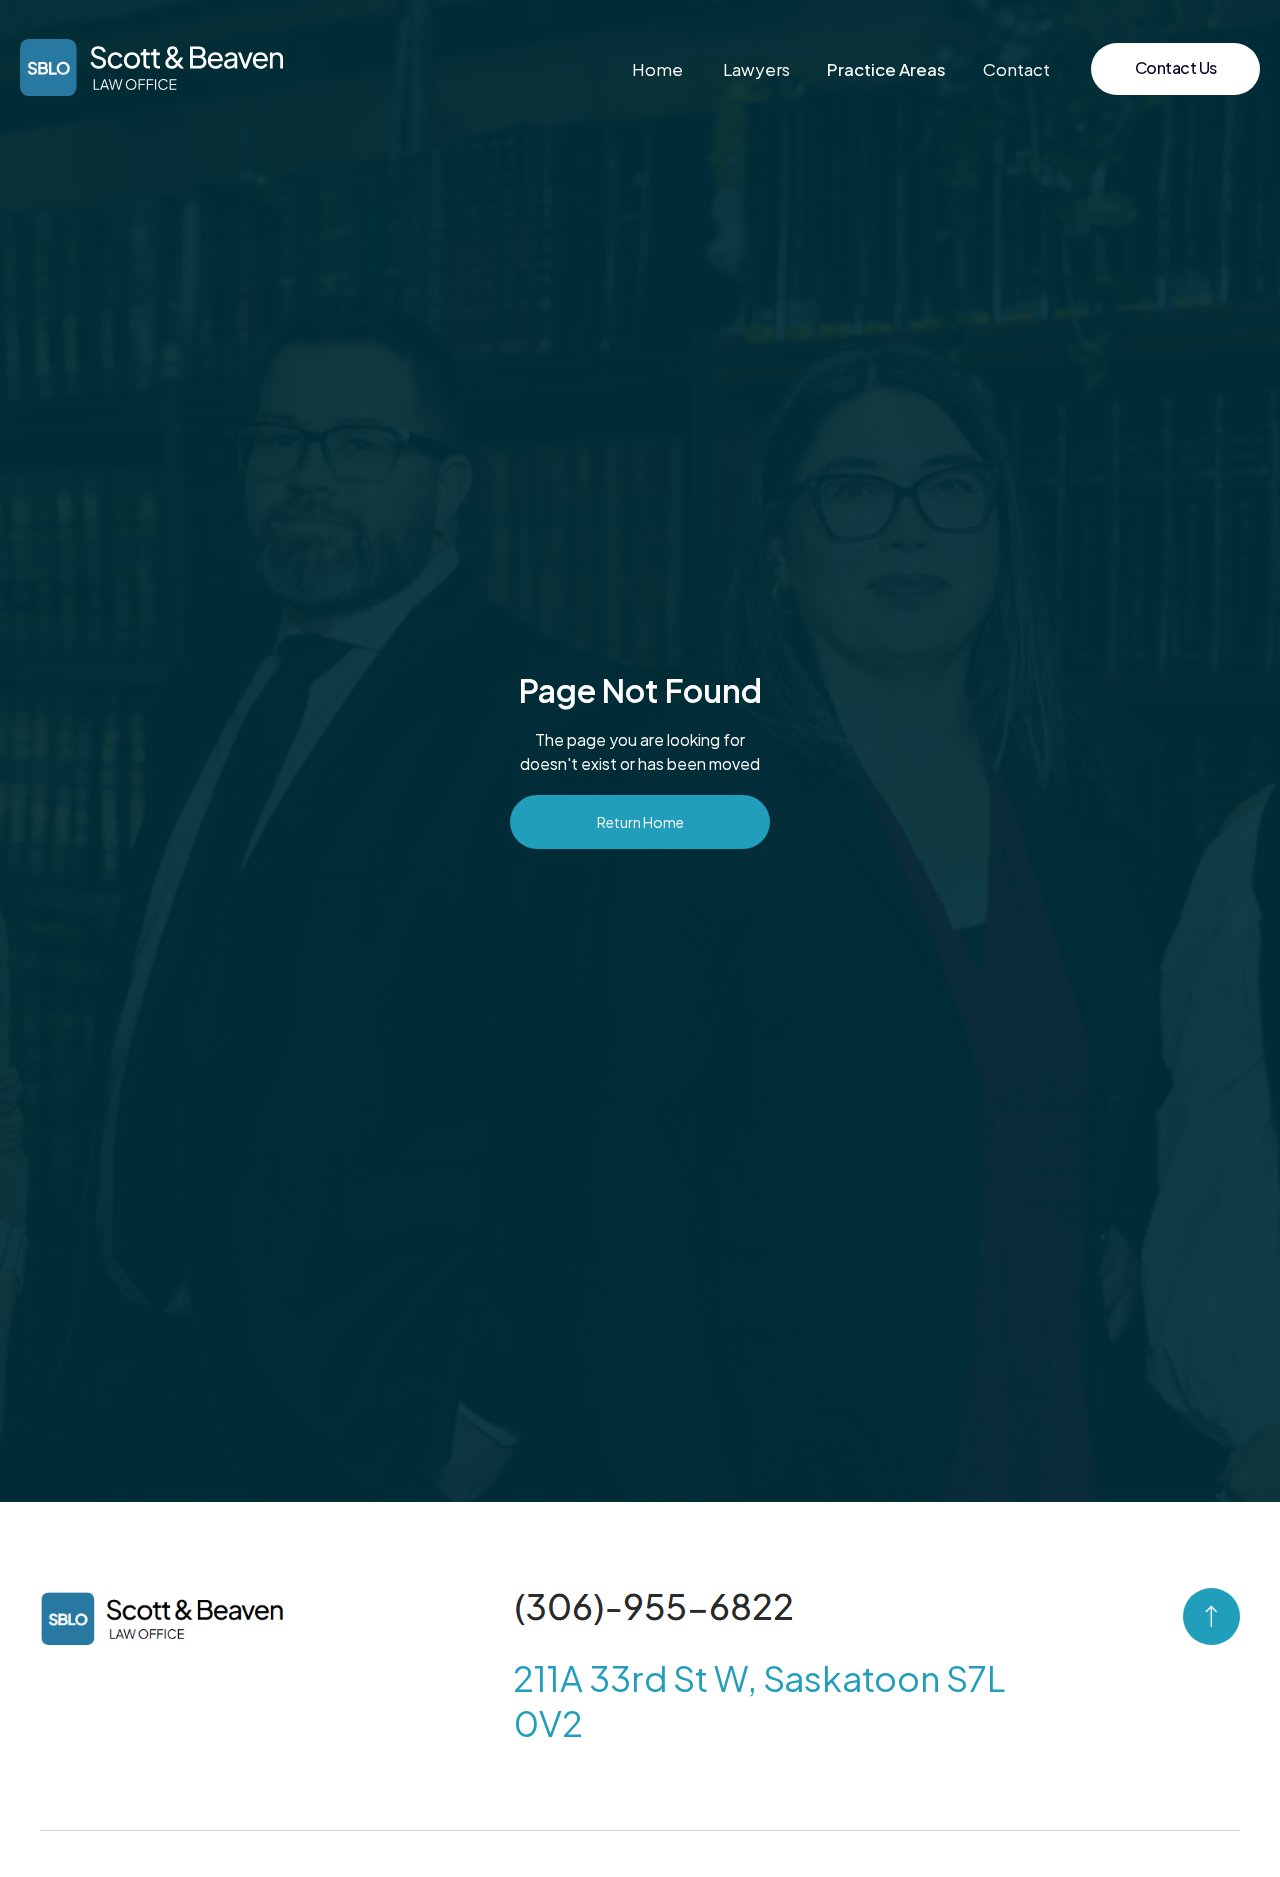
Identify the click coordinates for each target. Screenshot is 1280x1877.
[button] (886, 69)
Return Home (640, 822)
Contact (1016, 69)
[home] (151, 67)
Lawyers (756, 69)
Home (657, 69)
